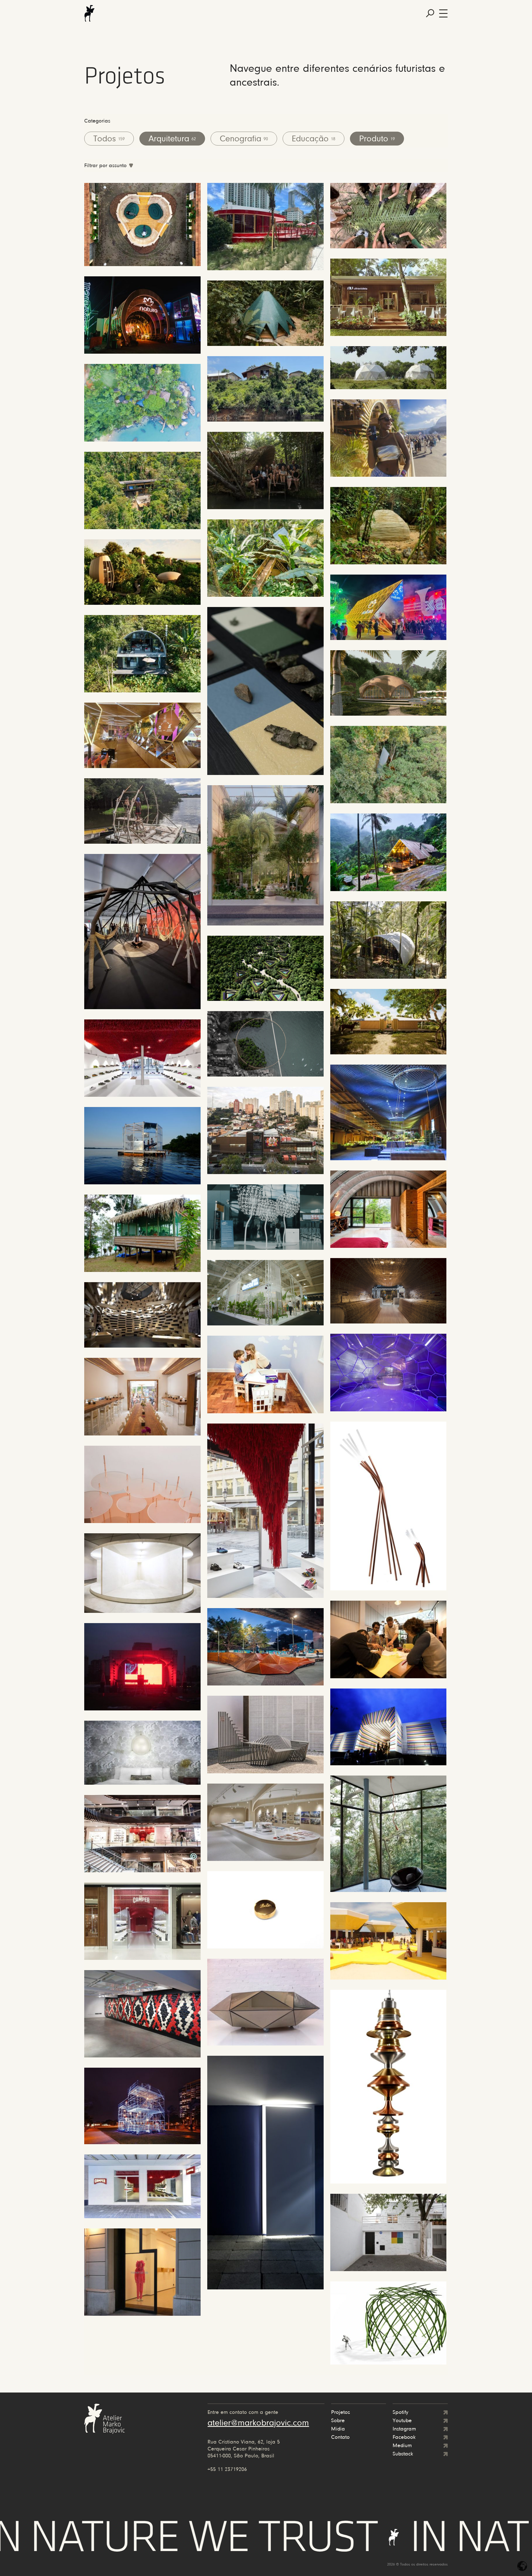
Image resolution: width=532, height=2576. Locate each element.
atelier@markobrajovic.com (258, 2423)
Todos (109, 139)
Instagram (404, 2429)
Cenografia (244, 139)
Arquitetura (172, 139)
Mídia (338, 2429)
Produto (377, 139)
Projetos (341, 2412)
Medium (402, 2446)
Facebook (404, 2437)
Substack (403, 2454)
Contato (340, 2437)
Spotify (401, 2412)
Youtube (402, 2421)
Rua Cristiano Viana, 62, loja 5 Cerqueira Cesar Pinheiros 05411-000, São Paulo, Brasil (244, 2449)
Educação (314, 139)
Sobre (338, 2421)
